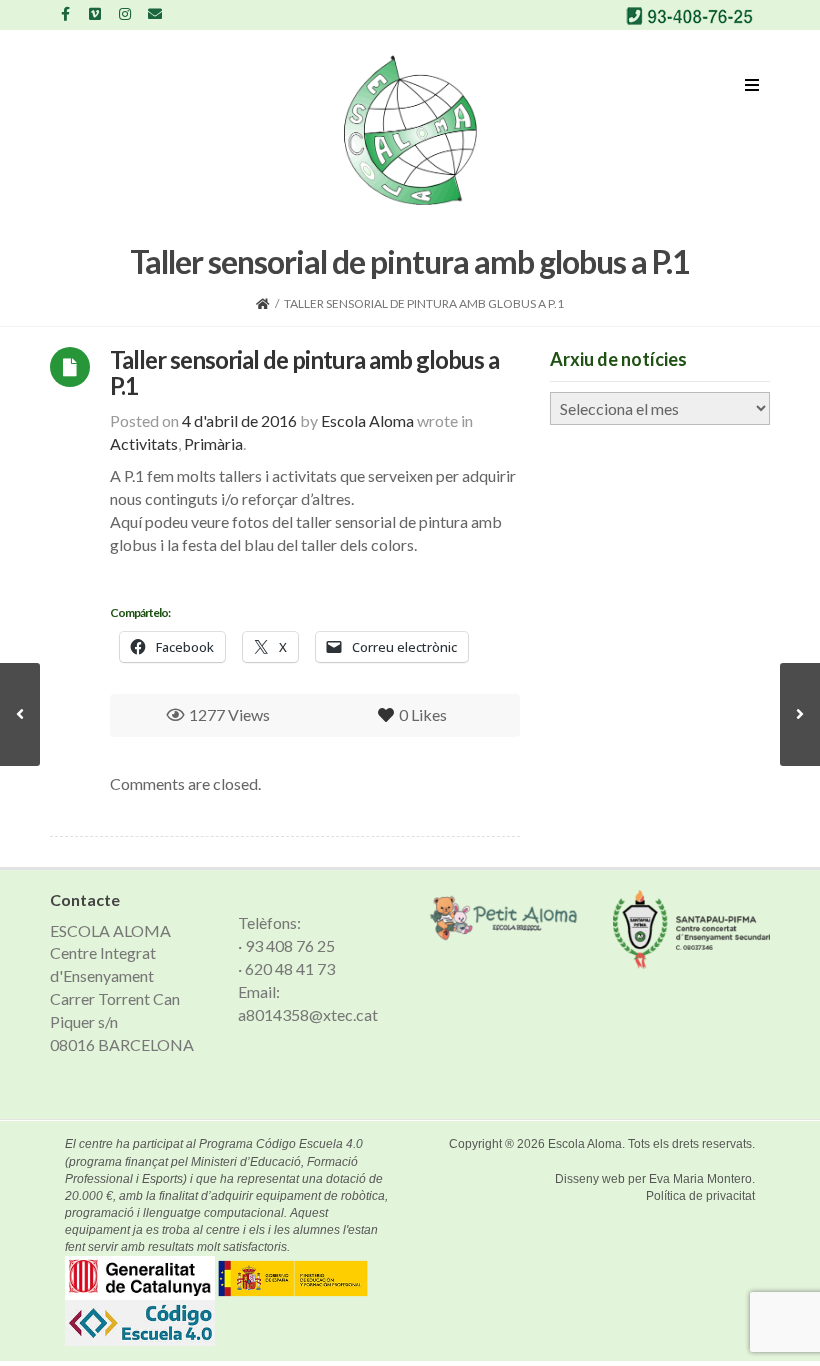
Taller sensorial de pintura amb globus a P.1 (304, 372)
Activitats (144, 443)
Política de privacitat (700, 1196)
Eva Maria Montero (700, 1179)
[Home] (263, 303)
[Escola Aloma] (410, 130)
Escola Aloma (585, 1144)
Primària (213, 443)
